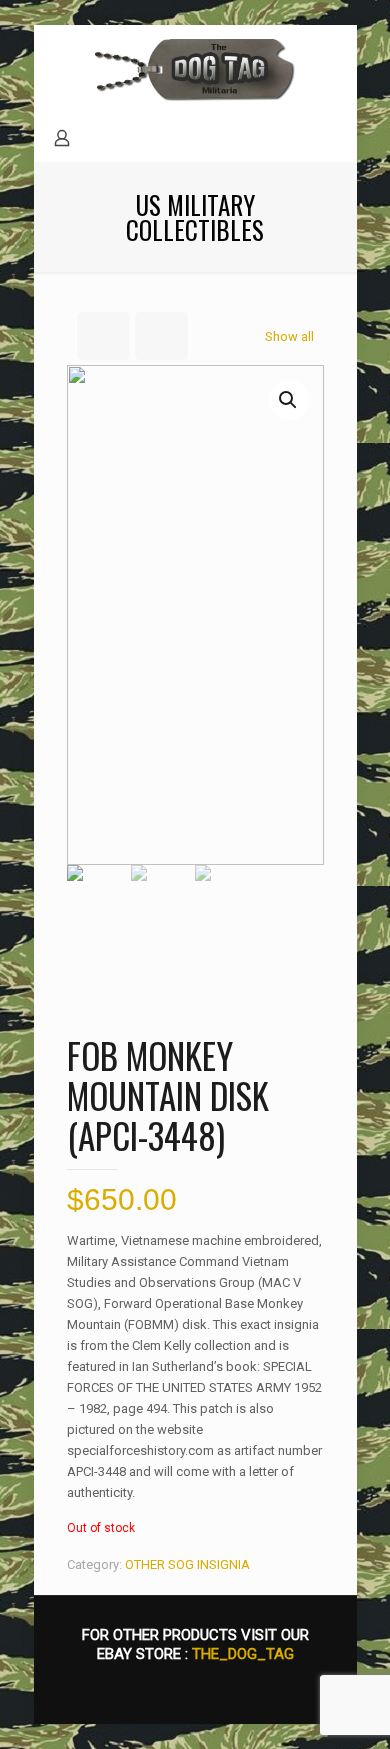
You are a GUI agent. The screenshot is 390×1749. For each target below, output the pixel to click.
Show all (289, 336)
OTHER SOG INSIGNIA (187, 1564)
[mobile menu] (330, 65)
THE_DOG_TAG (243, 1654)
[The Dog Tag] (195, 70)
